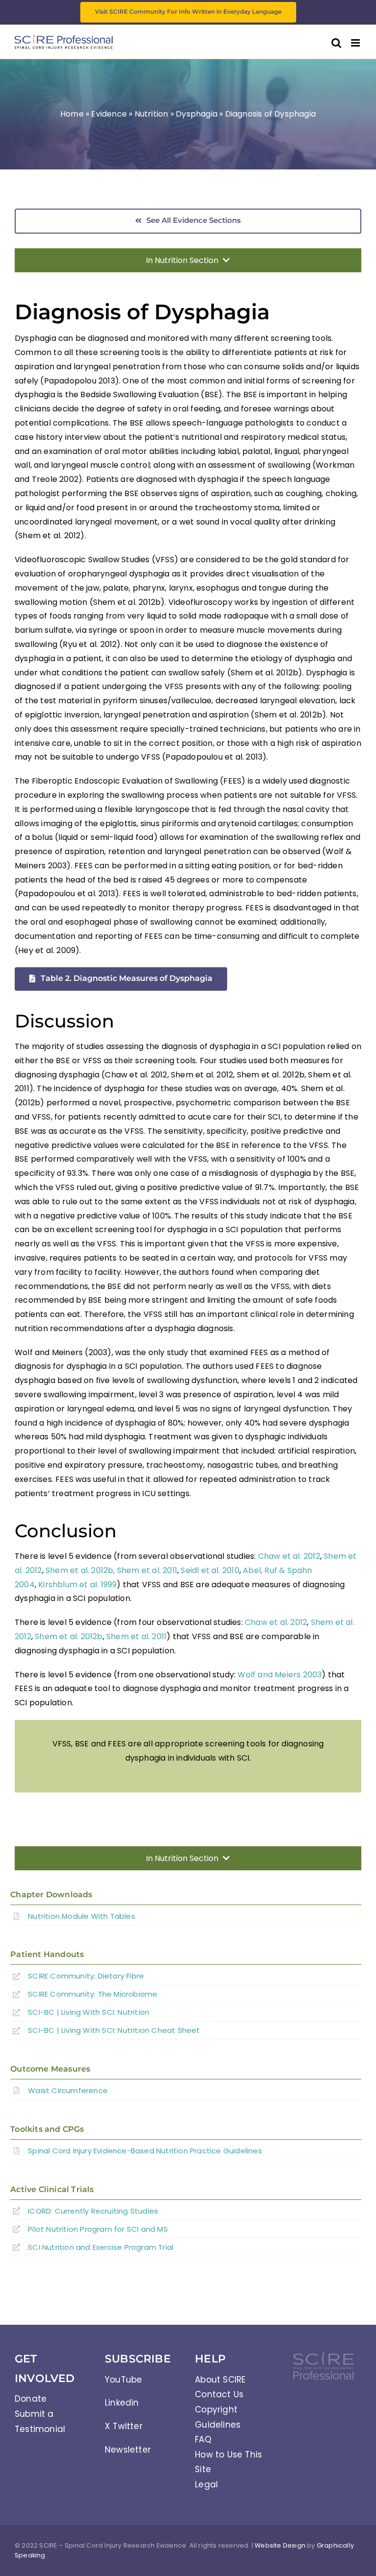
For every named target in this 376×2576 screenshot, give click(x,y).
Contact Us (219, 2394)
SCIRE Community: (86, 1976)
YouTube (123, 2380)
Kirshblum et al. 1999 (77, 1585)
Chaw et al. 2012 (289, 1556)
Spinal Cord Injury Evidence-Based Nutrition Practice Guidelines (145, 2151)
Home (72, 114)
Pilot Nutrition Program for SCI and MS (98, 2229)
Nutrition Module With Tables (82, 1916)
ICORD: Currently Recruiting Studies (93, 2211)
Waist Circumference (68, 2090)
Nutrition (152, 114)
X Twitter (124, 2426)
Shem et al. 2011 (147, 1570)
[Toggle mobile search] (336, 43)
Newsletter (128, 2450)
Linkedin (122, 2403)
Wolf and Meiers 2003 (280, 1675)
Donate (31, 2399)
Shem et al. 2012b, (80, 1570)
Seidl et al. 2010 (210, 1570)
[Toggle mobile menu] (356, 43)
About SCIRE (220, 2380)
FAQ (203, 2439)
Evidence (109, 114)
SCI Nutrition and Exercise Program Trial (101, 2247)
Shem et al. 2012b (69, 1636)
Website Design (280, 2545)
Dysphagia (197, 114)
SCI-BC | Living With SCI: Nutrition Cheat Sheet (114, 2030)
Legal (206, 2484)
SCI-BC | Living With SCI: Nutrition (89, 2012)
